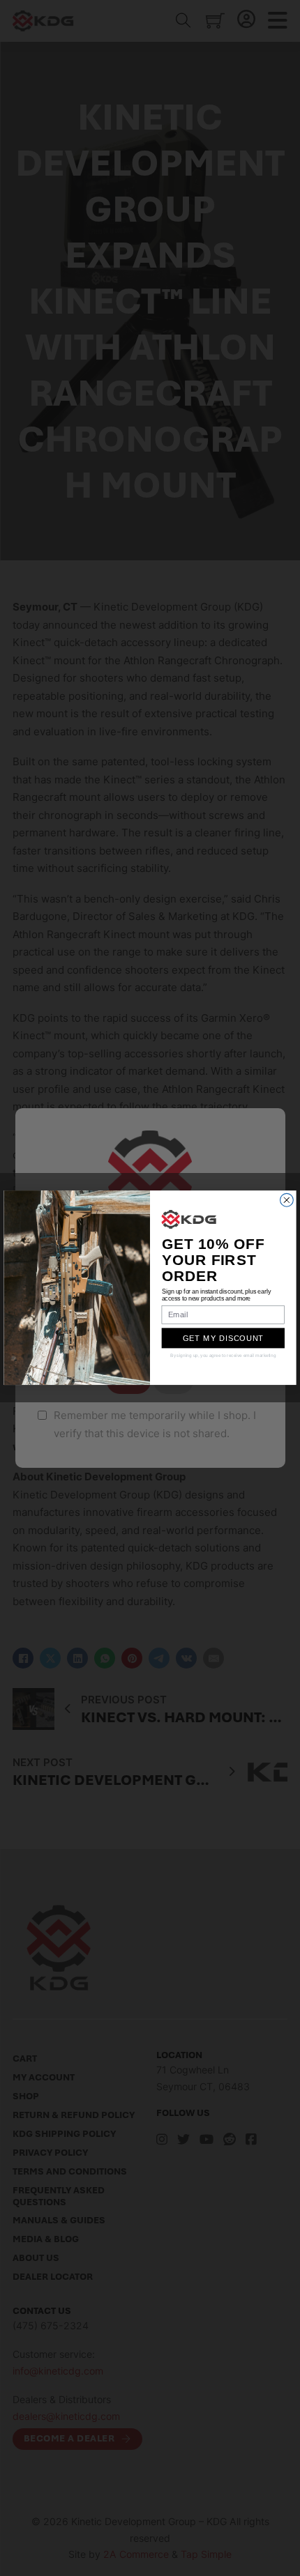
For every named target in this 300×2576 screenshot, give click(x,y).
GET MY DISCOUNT (223, 1339)
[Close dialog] (287, 1201)
